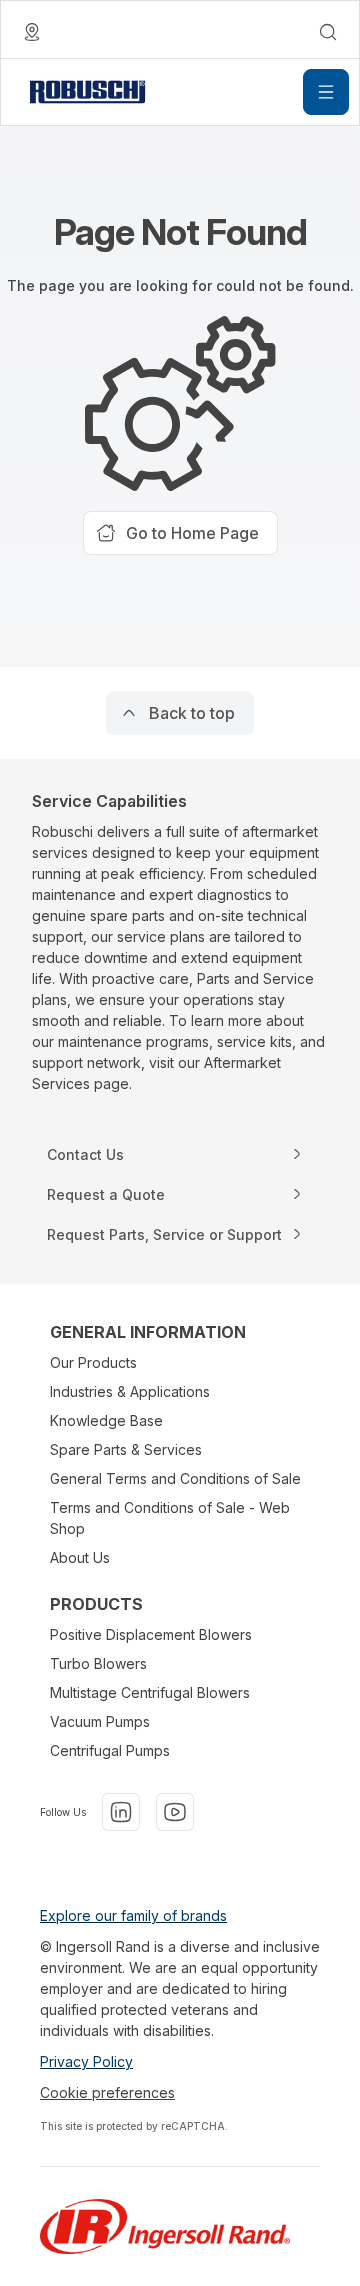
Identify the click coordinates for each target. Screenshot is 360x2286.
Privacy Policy (86, 2061)
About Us (80, 1557)
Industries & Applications (130, 1391)
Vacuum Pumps (100, 1721)
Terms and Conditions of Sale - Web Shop (170, 1518)
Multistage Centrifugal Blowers (150, 1692)
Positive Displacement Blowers (151, 1634)
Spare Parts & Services (126, 1449)
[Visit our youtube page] (175, 1812)
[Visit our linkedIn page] (121, 1812)
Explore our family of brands (133, 1915)
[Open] (326, 92)
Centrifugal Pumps (110, 1750)
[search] (328, 32)
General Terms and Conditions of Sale (175, 1478)
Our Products (93, 1362)
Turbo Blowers (98, 1663)
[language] (32, 32)
